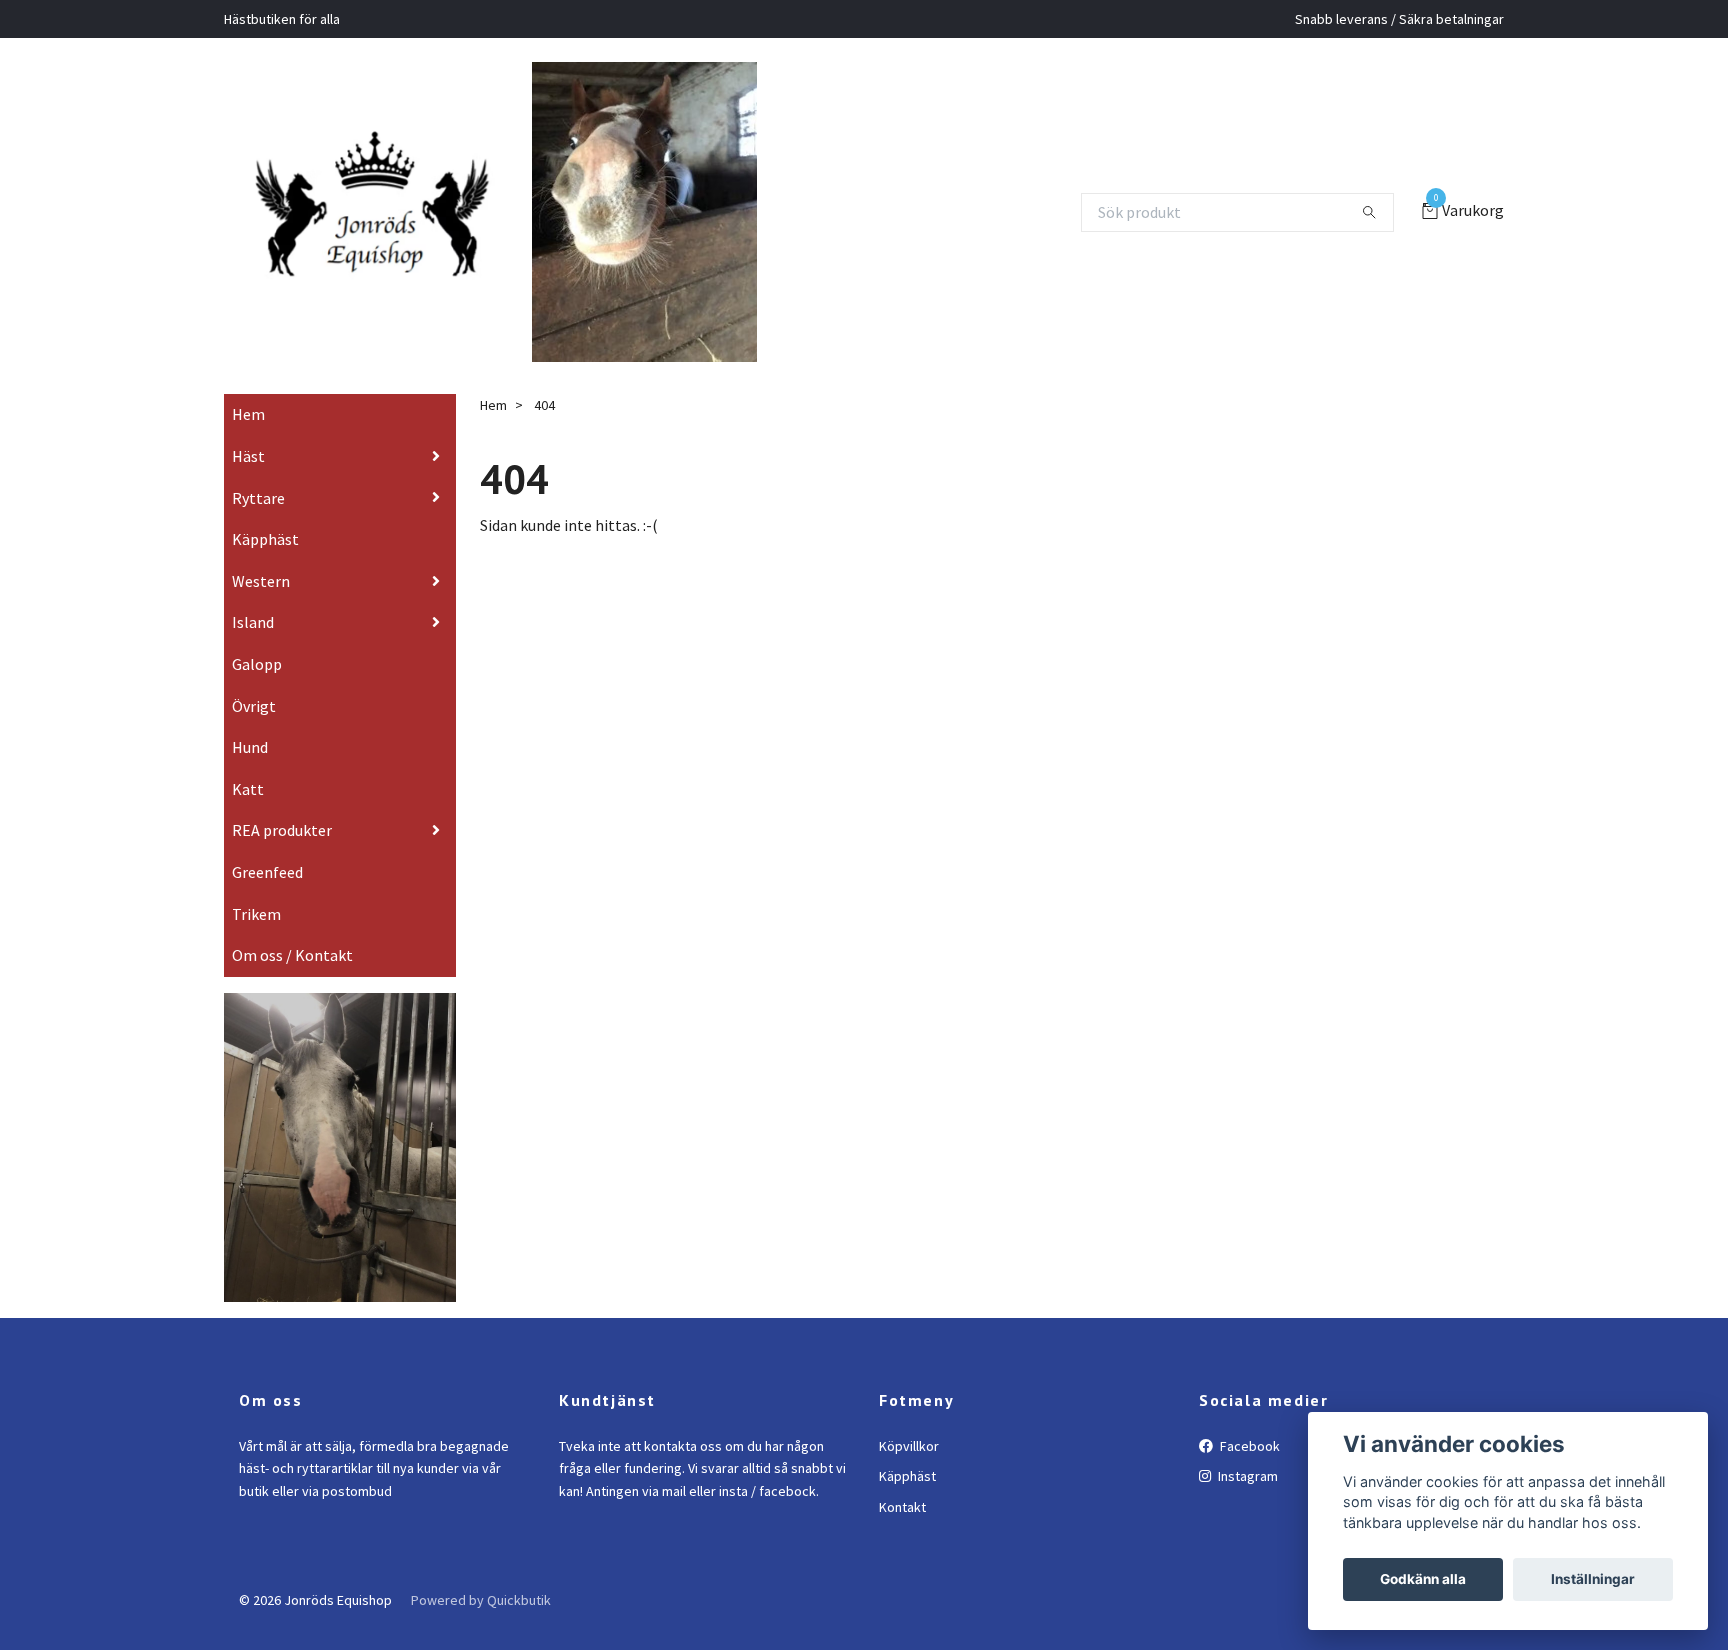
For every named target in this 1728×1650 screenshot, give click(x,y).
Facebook (1248, 1474)
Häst (248, 484)
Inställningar (1593, 1579)
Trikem (256, 942)
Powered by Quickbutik (481, 1628)
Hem (248, 443)
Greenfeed (267, 900)
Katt (248, 817)
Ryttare (258, 526)
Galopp (257, 692)
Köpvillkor (909, 1474)
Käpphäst (265, 568)
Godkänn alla (1423, 1579)
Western (261, 609)
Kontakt (902, 1535)
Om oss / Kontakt (292, 984)
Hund (250, 776)
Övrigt (254, 734)
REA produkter (282, 859)
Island (253, 651)
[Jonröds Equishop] (397, 212)
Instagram (1246, 1505)
